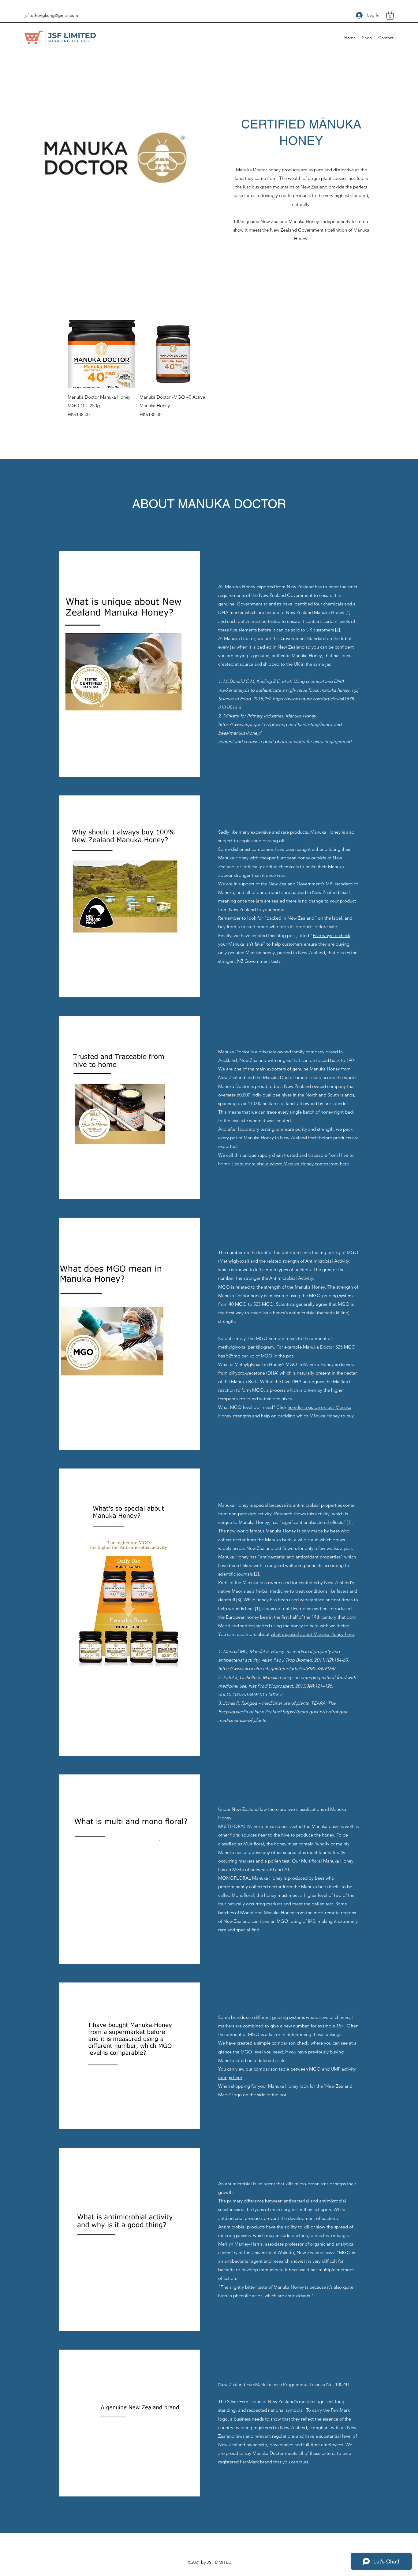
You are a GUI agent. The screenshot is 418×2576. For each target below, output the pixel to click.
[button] (390, 15)
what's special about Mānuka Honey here (312, 1634)
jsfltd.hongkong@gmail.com (51, 15)
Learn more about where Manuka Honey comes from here (291, 1164)
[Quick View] (101, 354)
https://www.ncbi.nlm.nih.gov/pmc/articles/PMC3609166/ (277, 1668)
